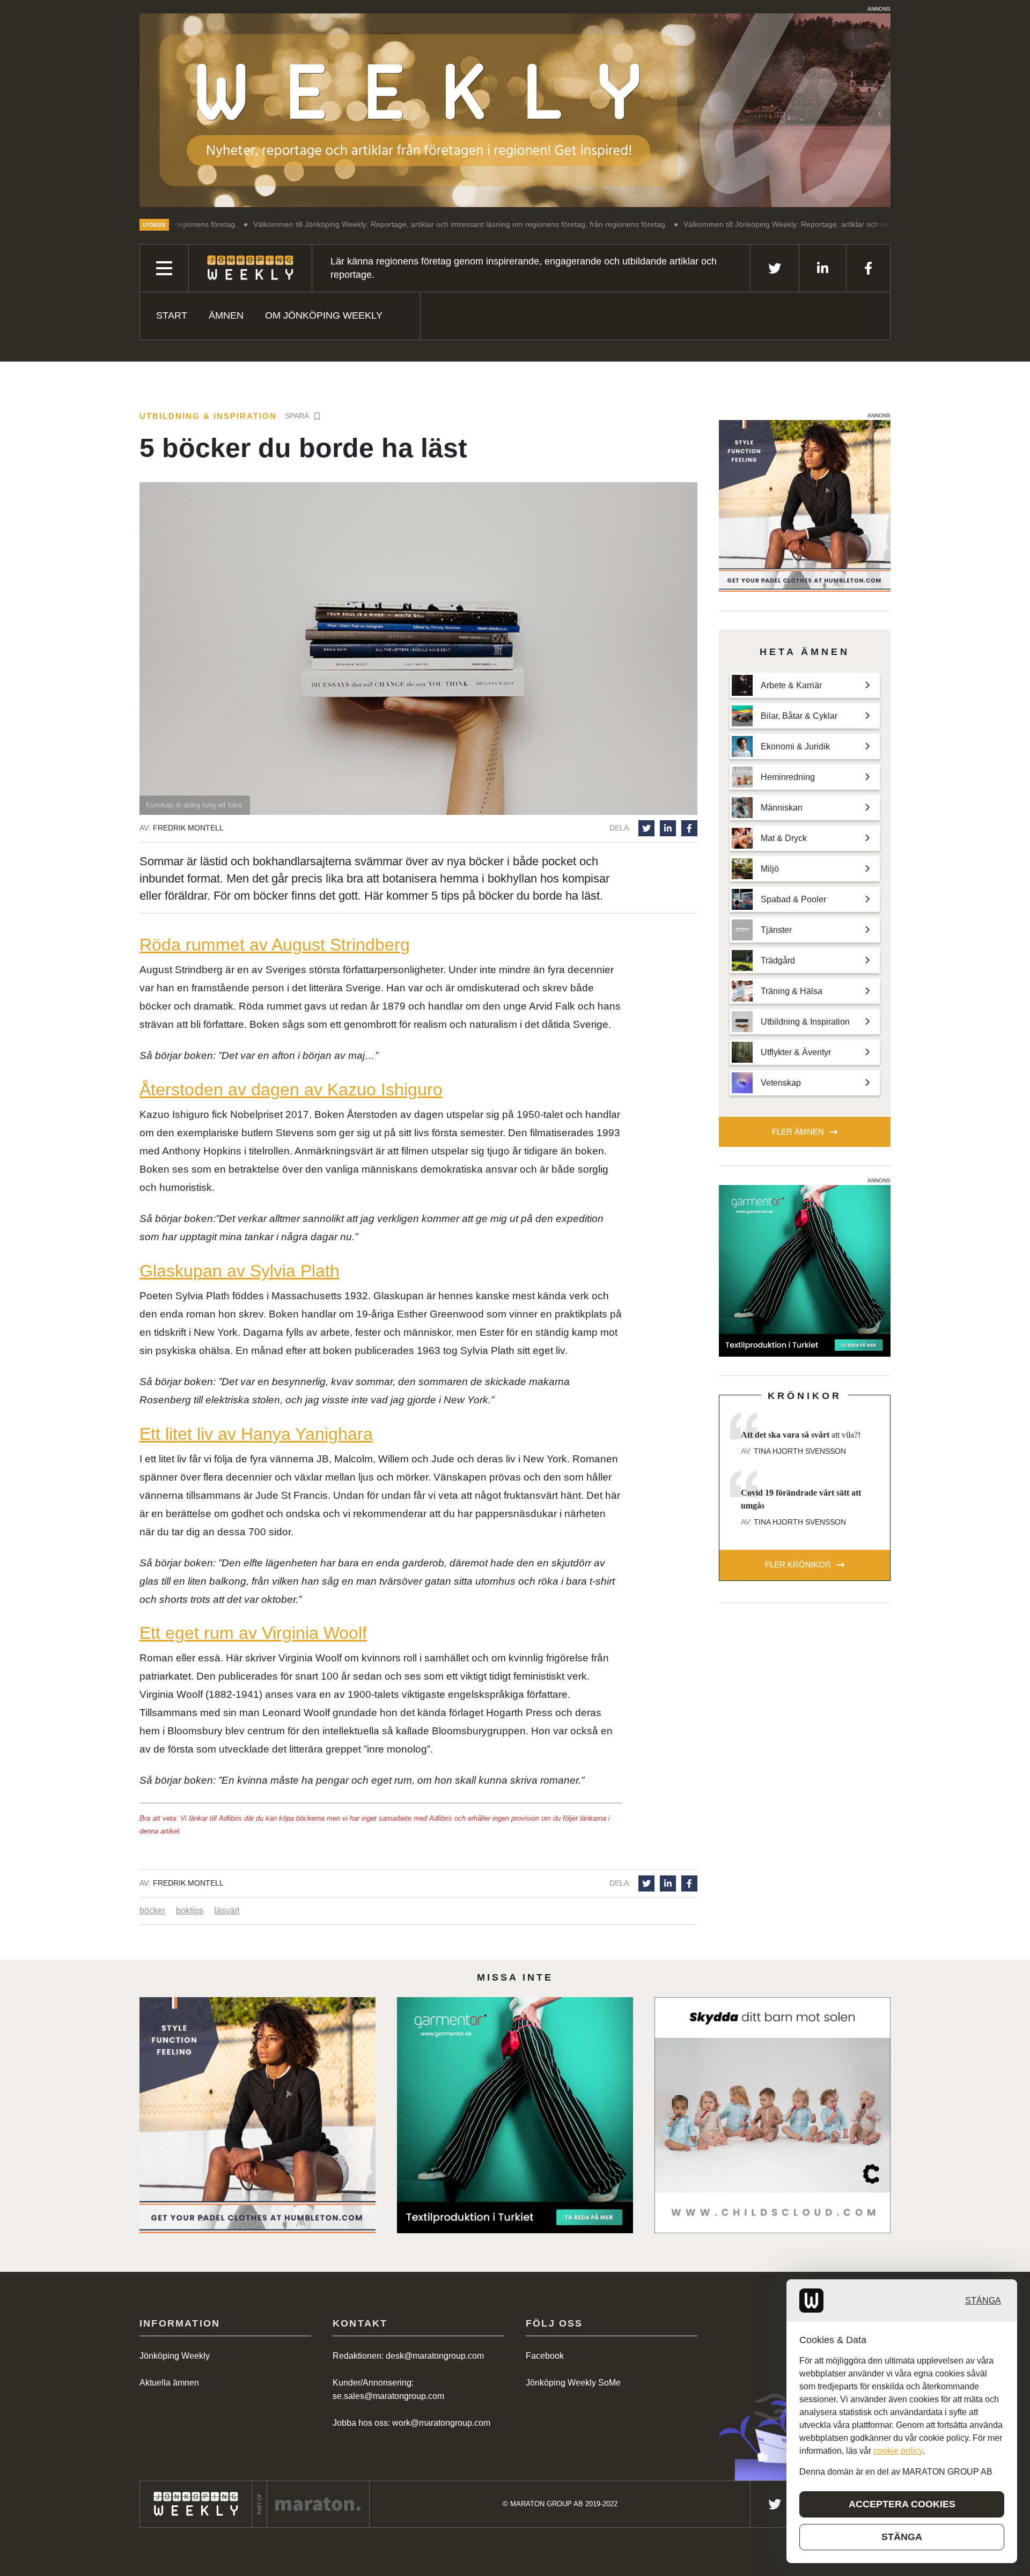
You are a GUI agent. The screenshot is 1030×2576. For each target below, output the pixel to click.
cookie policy (898, 2451)
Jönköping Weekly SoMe (573, 2383)
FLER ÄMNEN (798, 1132)
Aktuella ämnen (169, 2383)
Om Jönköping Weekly (324, 315)
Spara (297, 416)
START (172, 315)
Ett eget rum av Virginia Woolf (253, 1633)
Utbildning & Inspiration (208, 416)
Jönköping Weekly (175, 2356)
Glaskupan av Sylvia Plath (240, 1271)
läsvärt (227, 1911)
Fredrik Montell (188, 828)
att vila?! (801, 1435)
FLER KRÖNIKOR (798, 1565)
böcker (152, 1911)
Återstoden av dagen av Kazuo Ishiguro (291, 1090)
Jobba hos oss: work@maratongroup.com (411, 2423)
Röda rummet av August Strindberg (275, 945)
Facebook (545, 2356)
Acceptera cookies (902, 2504)
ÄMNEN (226, 315)
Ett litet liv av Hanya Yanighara (256, 1434)
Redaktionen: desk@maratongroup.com (408, 2356)
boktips (190, 1911)
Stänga (983, 2301)
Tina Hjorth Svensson (800, 1451)
